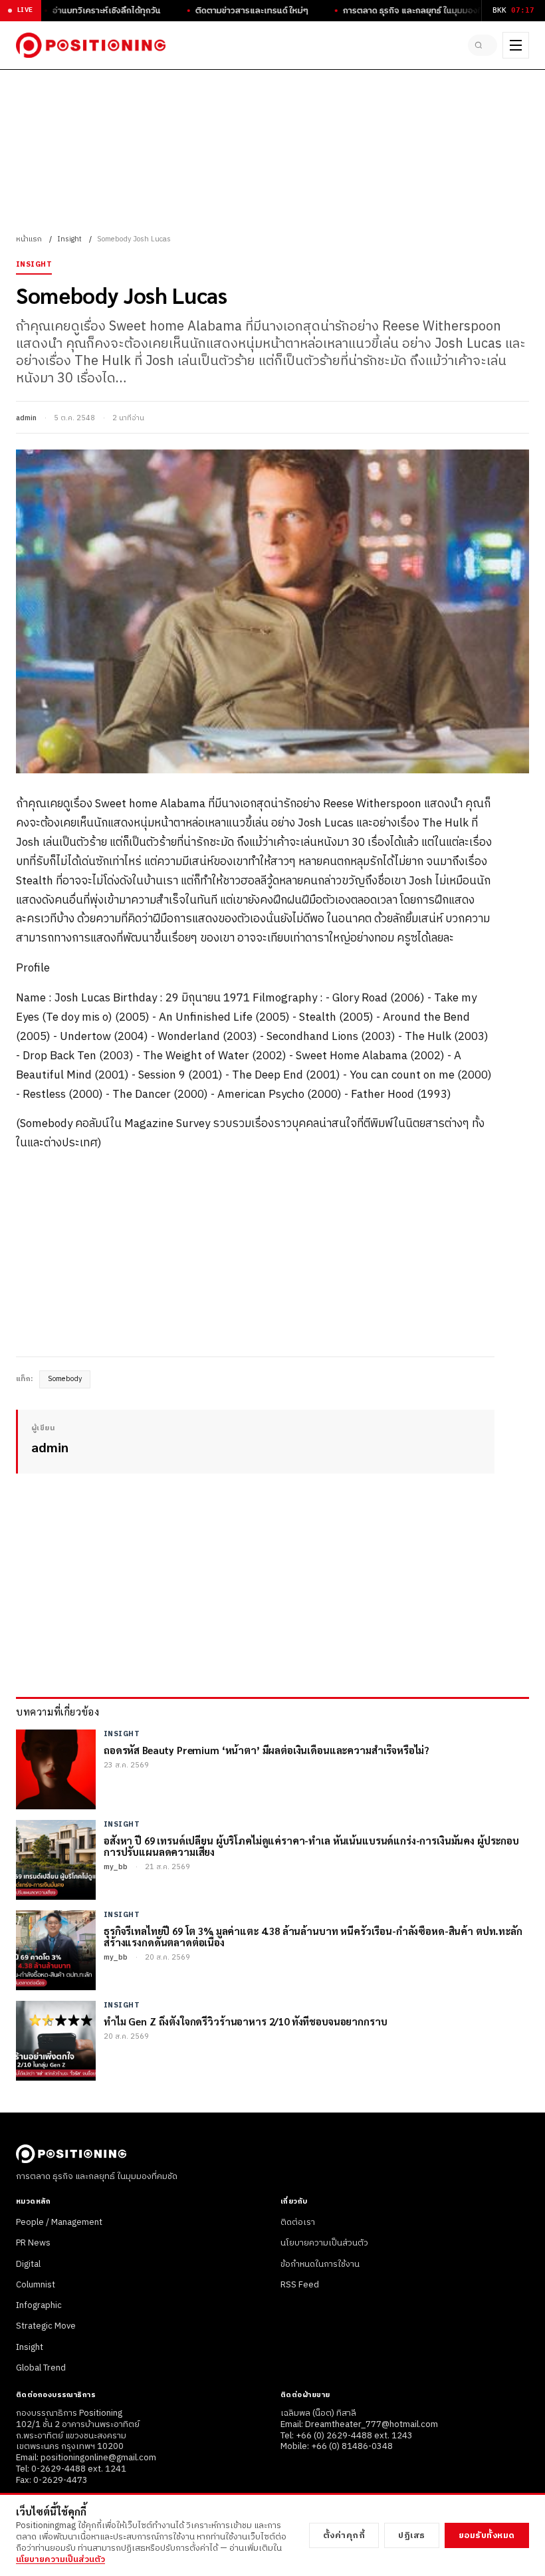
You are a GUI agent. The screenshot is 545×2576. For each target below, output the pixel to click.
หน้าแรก (29, 239)
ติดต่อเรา (298, 2222)
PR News (33, 2243)
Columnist (36, 2285)
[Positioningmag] (91, 45)
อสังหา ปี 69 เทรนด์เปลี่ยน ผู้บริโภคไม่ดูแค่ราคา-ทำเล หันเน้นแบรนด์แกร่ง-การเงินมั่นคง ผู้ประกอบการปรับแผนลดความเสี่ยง (311, 1846)
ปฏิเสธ (412, 2535)
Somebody (65, 1379)
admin (26, 418)
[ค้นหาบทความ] (483, 45)
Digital (28, 2264)
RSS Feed (300, 2285)
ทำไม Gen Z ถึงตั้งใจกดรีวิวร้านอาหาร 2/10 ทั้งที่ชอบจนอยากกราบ (245, 2021)
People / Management (59, 2222)
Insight (69, 239)
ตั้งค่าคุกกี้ (344, 2535)
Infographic (39, 2305)
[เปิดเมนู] (516, 45)
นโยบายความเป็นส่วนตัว (324, 2243)
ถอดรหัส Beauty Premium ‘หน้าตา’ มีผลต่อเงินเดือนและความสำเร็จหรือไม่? (267, 1750)
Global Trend (41, 2368)
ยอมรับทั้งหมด (487, 2535)
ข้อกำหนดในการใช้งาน (320, 2264)
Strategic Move (46, 2326)
